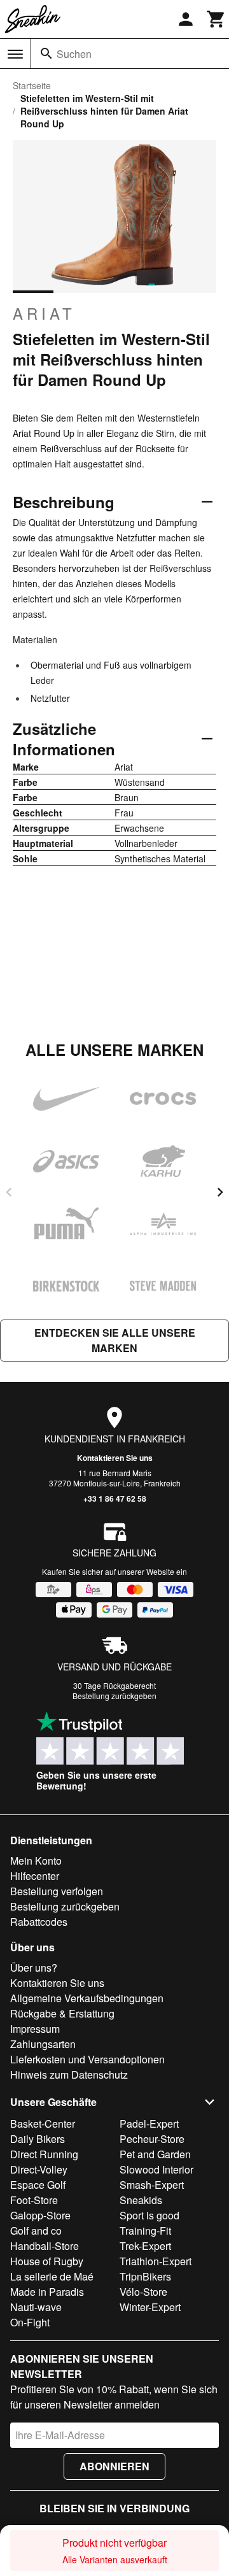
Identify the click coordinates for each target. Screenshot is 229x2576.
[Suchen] (46, 53)
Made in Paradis (47, 2292)
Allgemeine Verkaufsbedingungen (87, 1998)
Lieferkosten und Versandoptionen (87, 2059)
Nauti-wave (36, 2307)
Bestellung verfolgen (57, 1891)
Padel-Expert (149, 2124)
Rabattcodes (39, 1922)
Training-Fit (145, 2231)
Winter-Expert (150, 2307)
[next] (220, 1192)
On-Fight (30, 2322)
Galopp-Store (40, 2215)
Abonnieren (114, 2466)
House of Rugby (47, 2261)
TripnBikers (145, 2276)
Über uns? (34, 1968)
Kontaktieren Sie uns (115, 1458)
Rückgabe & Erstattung (62, 2013)
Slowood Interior (156, 2169)
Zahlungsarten (43, 2044)
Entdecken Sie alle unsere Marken (115, 1340)
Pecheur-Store (152, 2139)
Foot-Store (34, 2200)
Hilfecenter (35, 1876)
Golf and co (36, 2231)
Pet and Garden (155, 2154)
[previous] (9, 1192)
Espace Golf (38, 2185)
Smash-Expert (152, 2185)
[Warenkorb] (216, 19)
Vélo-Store (143, 2292)
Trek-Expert (145, 2246)
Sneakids (141, 2200)
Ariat (44, 313)
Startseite (32, 85)
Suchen (74, 54)
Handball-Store (45, 2246)
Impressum (35, 2029)
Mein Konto (36, 1861)
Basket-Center (43, 2124)
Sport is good (149, 2215)
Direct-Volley (39, 2169)
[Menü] (15, 54)
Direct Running (44, 2154)
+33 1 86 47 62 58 (115, 1498)
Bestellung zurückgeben (114, 1696)
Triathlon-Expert (156, 2261)
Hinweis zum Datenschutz (69, 2074)
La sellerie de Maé (52, 2276)
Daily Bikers (38, 2139)
